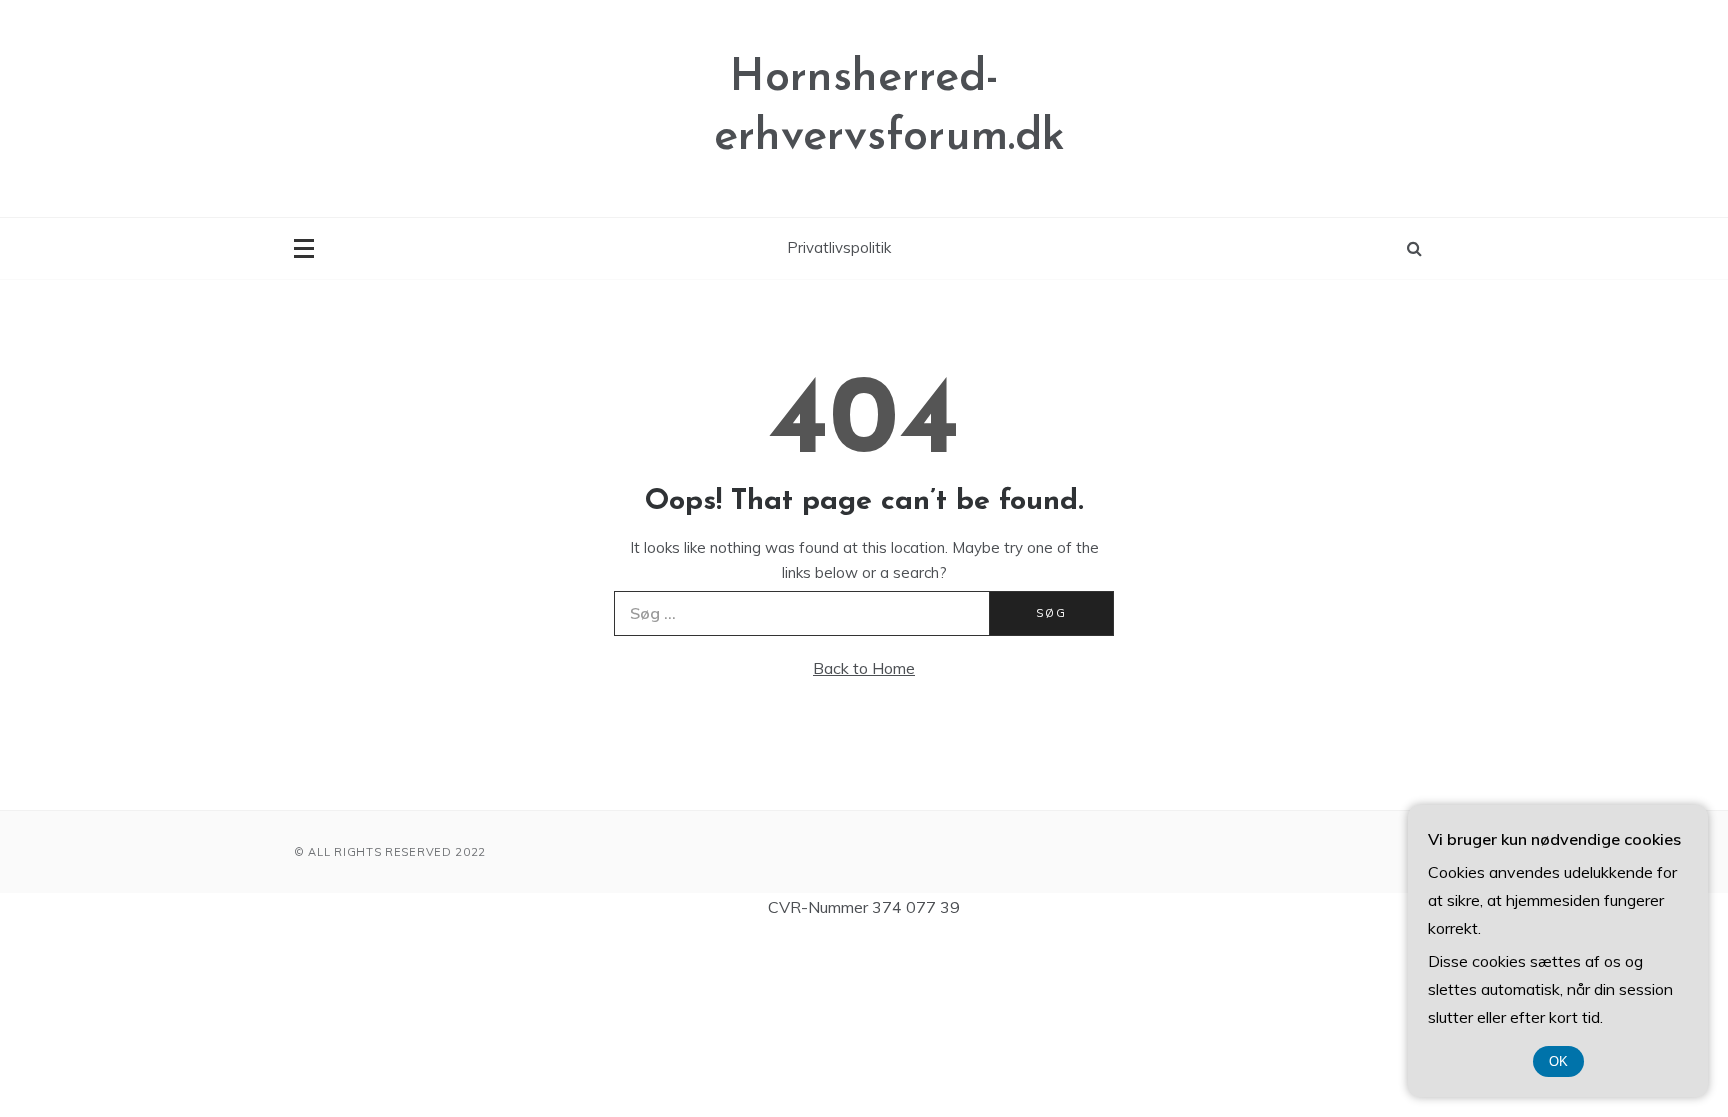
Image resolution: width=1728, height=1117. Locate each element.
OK (1558, 1061)
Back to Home (864, 668)
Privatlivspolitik (839, 247)
